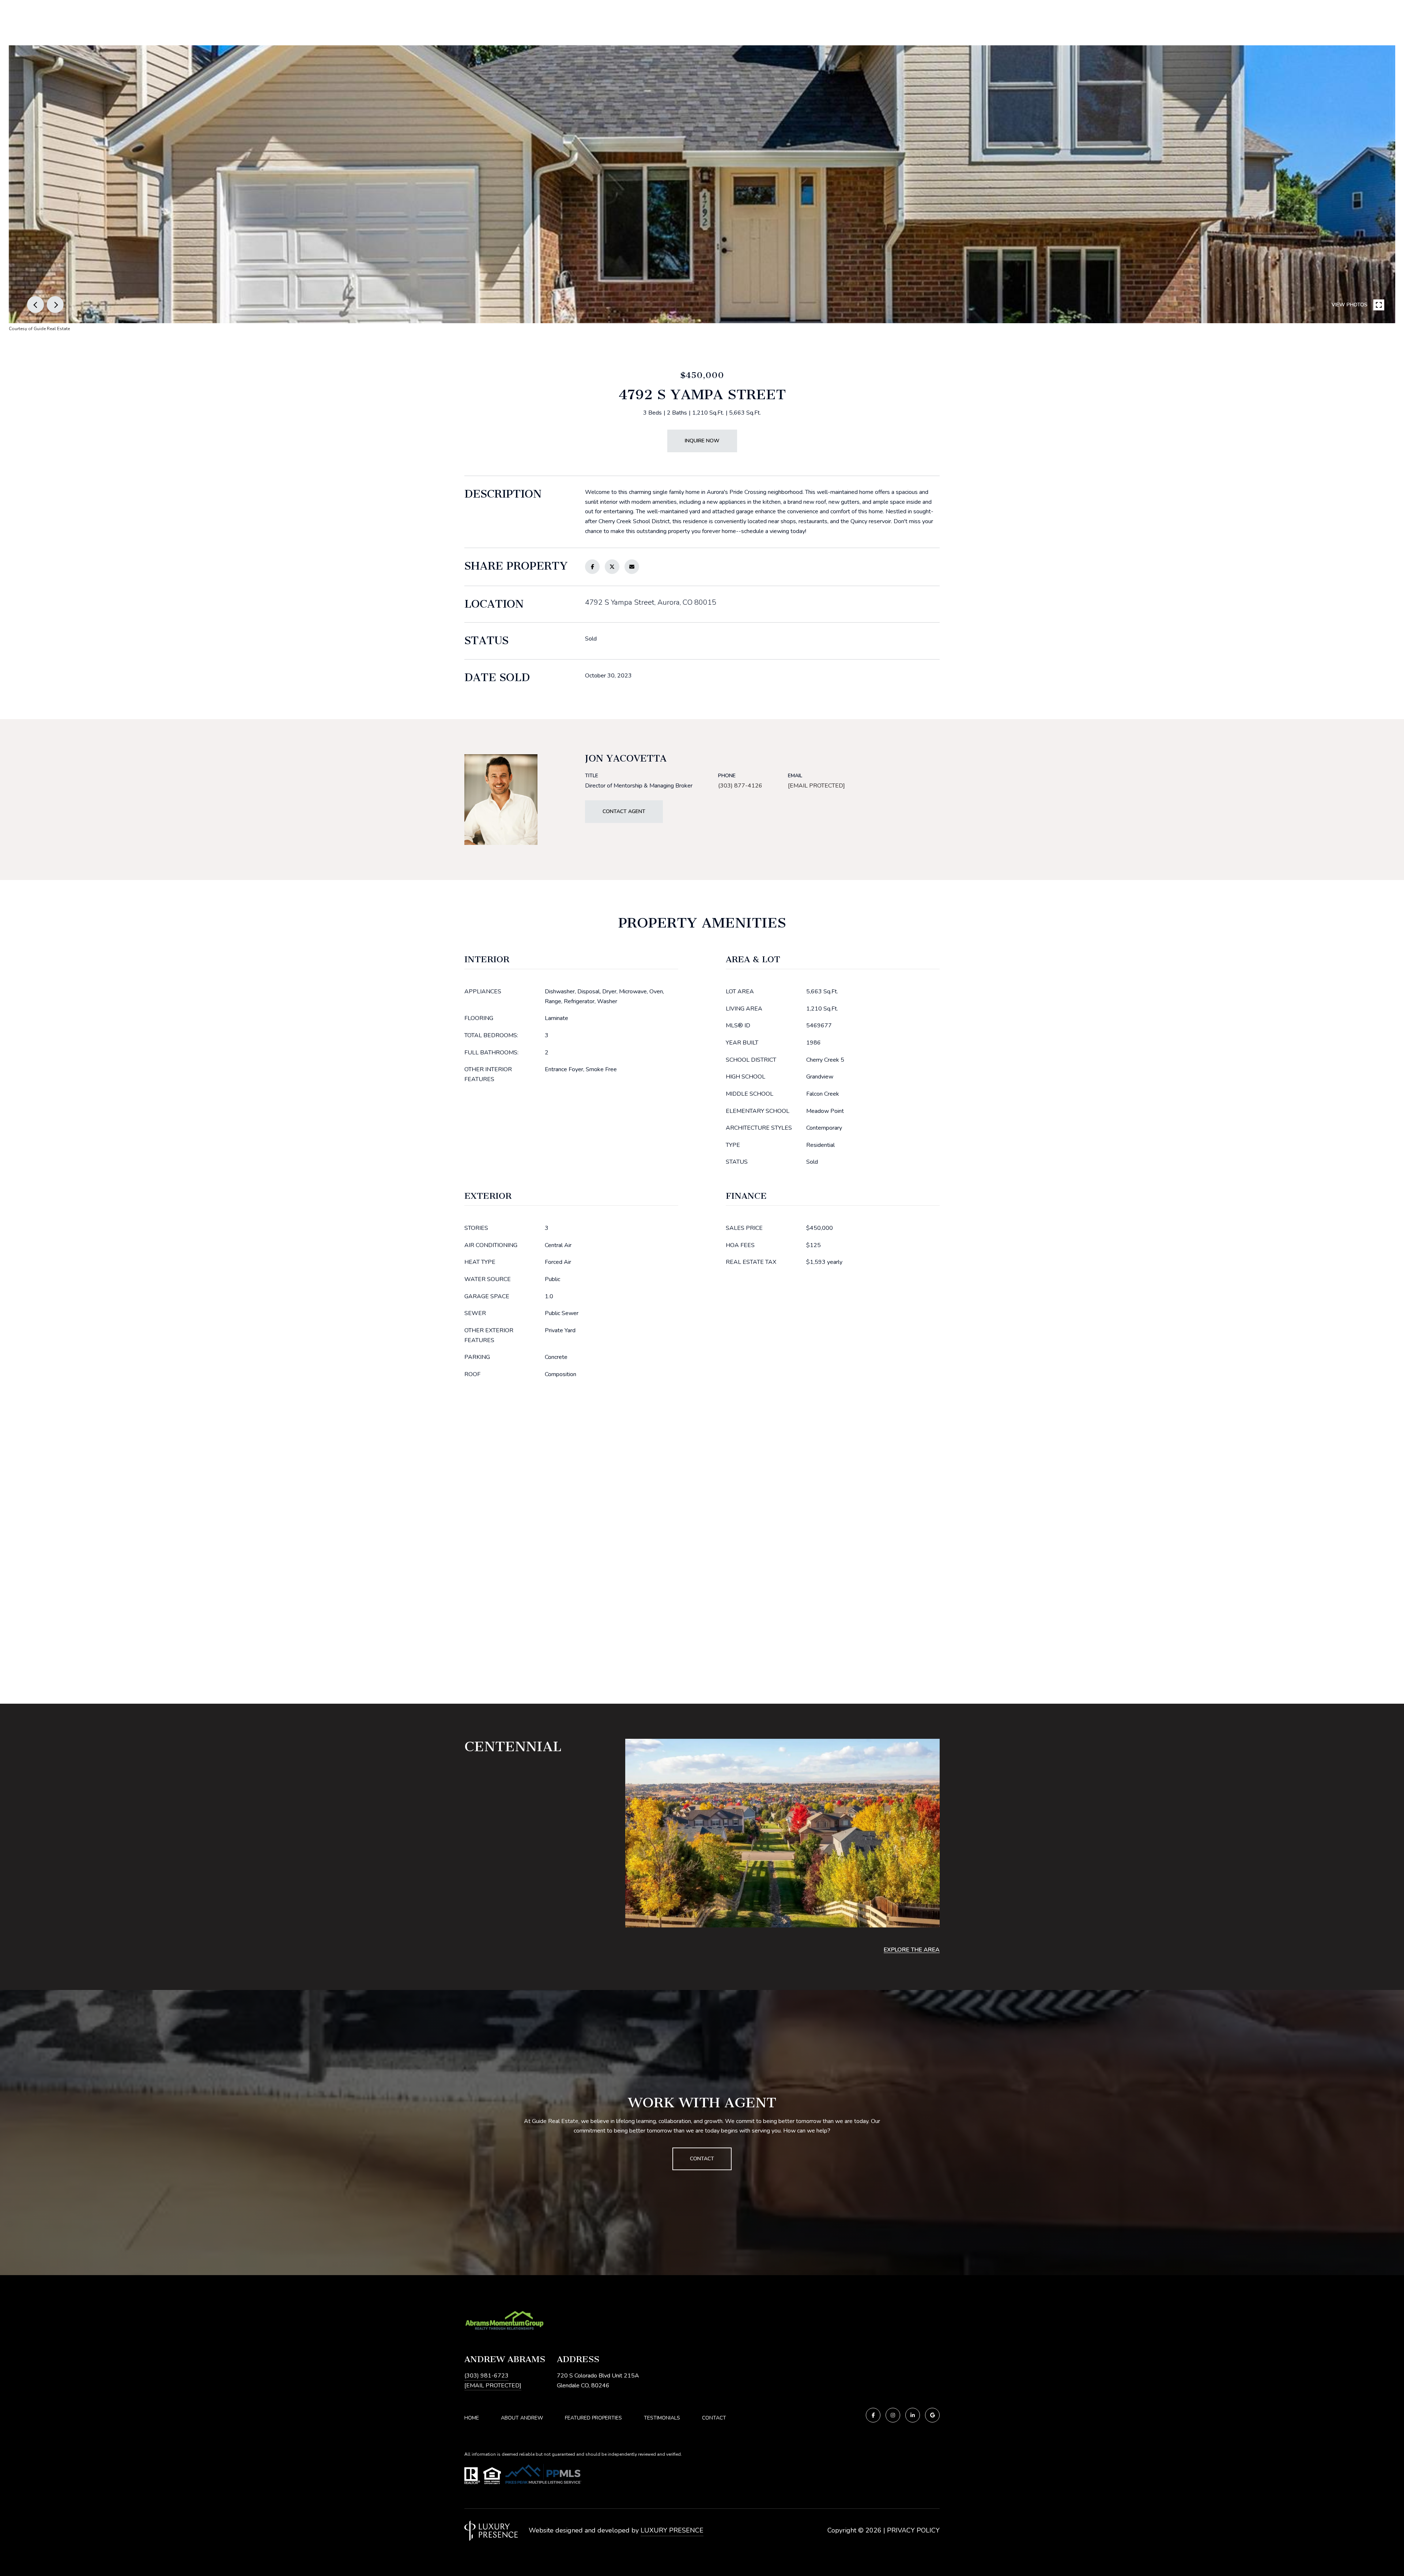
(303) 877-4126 (740, 786)
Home (472, 2418)
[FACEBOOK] (873, 2415)
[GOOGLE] (932, 2415)
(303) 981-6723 (486, 2376)
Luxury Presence (672, 2530)
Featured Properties (593, 2418)
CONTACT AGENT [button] (624, 811)
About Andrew (522, 2418)
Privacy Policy (913, 2530)
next (55, 305)
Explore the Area (912, 1950)
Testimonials (662, 2418)
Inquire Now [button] (702, 441)
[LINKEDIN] (913, 2415)
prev (35, 305)
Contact (714, 2418)
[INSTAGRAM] (893, 2415)
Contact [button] (702, 2159)
